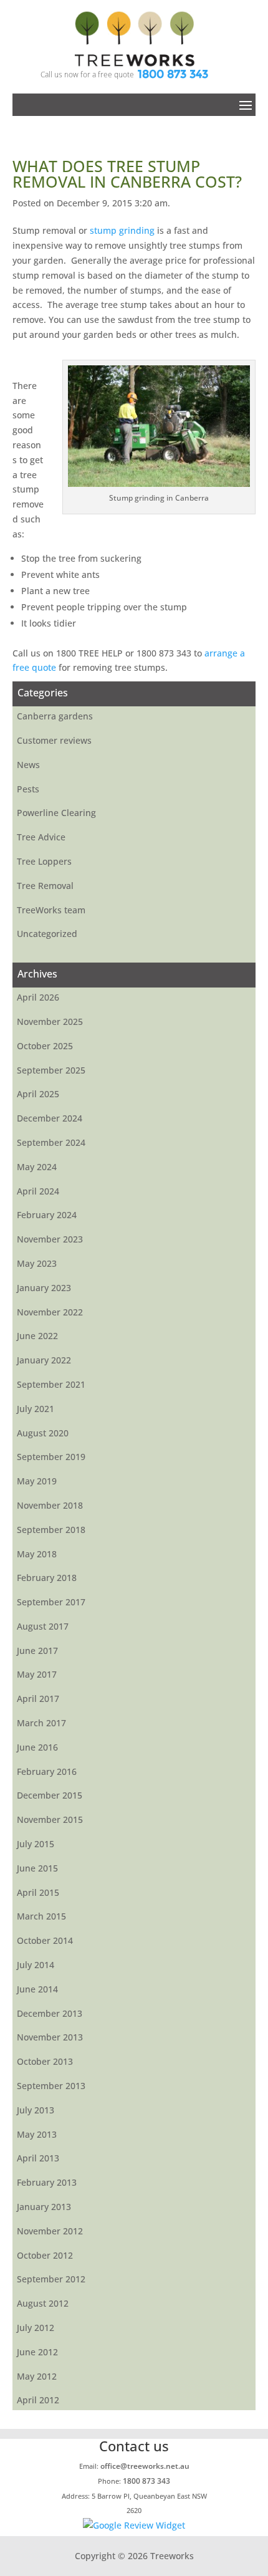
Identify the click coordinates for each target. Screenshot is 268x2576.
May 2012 (37, 2376)
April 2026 (38, 997)
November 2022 (50, 1312)
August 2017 (43, 1626)
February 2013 (47, 2182)
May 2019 (37, 1481)
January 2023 (44, 1288)
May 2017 (37, 1674)
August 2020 (43, 1433)
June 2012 (37, 2352)
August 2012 (43, 2303)
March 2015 (41, 1916)
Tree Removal (45, 886)
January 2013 (44, 2207)
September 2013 (51, 2086)
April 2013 (38, 2158)
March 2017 (41, 1723)
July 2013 (36, 2110)
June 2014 (37, 1989)
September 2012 (51, 2279)
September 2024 (51, 1142)
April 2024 (38, 1191)
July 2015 (36, 1844)
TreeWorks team (51, 910)
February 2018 (47, 1578)
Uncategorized (47, 934)
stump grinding (122, 230)
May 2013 (37, 2134)
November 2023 (50, 1239)
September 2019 (51, 1457)
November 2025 (50, 1021)
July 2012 (36, 2328)
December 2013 (50, 2013)
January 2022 (44, 1360)
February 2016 (47, 1771)
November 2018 (50, 1505)
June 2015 (37, 1868)
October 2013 (45, 2061)
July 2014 (36, 1965)
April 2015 (38, 1892)
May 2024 (37, 1167)
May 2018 (37, 1554)
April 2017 (38, 1699)
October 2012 (45, 2255)
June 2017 (37, 1651)
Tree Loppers (44, 861)
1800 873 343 (173, 74)
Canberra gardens (55, 716)
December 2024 (50, 1118)
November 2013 (50, 2037)
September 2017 (51, 1602)
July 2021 (36, 1409)
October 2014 (45, 1940)
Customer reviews (54, 740)
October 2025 (45, 1046)
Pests (28, 789)
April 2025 (38, 1094)
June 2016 (37, 1747)
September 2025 (51, 1070)
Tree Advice (41, 837)
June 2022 (37, 1336)
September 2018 (51, 1530)
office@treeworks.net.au (145, 2466)
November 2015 (50, 1819)
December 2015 (50, 1795)
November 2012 (50, 2231)
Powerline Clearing (56, 813)
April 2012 (38, 2400)
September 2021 (51, 1384)
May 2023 (37, 1263)
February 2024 (47, 1215)
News (28, 765)
